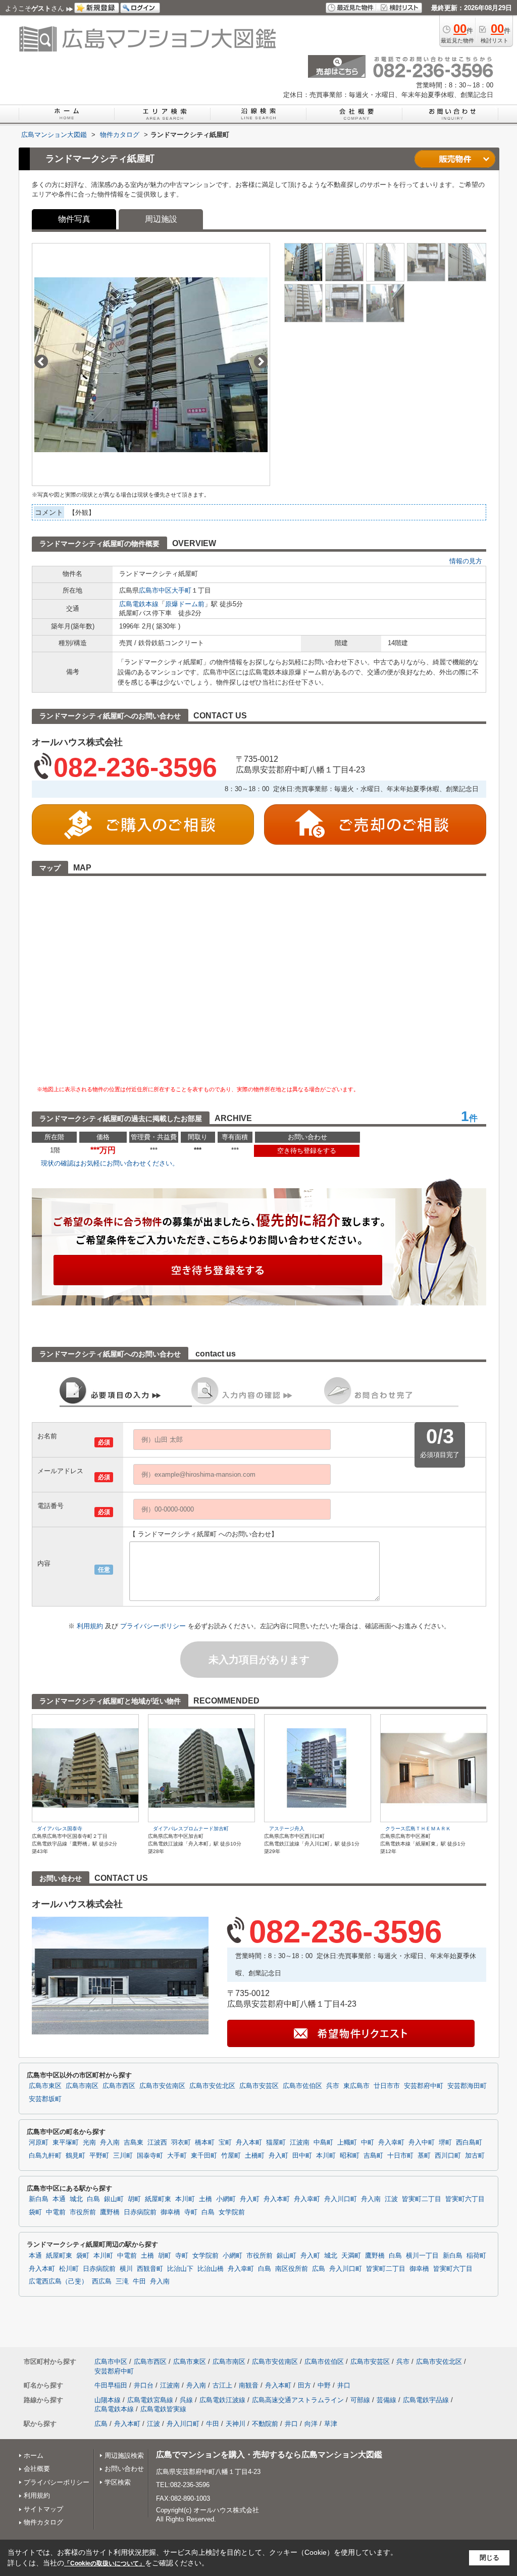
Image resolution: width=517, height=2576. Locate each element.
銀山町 (114, 2199)
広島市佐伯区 (302, 2086)
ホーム (34, 2456)
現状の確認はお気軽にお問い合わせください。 (110, 1163)
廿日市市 (387, 2086)
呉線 (186, 2400)
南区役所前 (292, 2269)
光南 (89, 2143)
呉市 (333, 2086)
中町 (368, 2143)
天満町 (351, 2256)
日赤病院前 (140, 2212)
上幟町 (347, 2143)
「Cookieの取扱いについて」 (105, 2563)
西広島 (102, 2281)
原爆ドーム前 (185, 604)
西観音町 (150, 2269)
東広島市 (356, 2086)
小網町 (226, 2199)
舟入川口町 (341, 2199)
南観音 (249, 2385)
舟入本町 (249, 2143)
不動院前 (265, 2424)
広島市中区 (155, 590)
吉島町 (373, 2156)
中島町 (323, 2143)
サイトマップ (43, 2509)
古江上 (222, 2385)
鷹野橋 (110, 2212)
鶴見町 (75, 2156)
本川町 (326, 2156)
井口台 (144, 2385)
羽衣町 (181, 2143)
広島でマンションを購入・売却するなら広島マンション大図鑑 (269, 2455)
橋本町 (205, 2143)
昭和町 (350, 2156)
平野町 (99, 2156)
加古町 (475, 2156)
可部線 (360, 2400)
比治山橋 (211, 2269)
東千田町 (204, 2156)
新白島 (39, 2199)
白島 (93, 2199)
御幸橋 (170, 2212)
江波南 (300, 2143)
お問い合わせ (124, 2469)
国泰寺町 (150, 2156)
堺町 (445, 2143)
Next (261, 361)
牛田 (139, 2281)
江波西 (157, 2143)
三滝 (122, 2281)
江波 (391, 2199)
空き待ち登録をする (307, 1151)
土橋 (205, 2199)
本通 (59, 2199)
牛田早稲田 (111, 2385)
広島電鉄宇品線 (426, 2400)
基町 (424, 2156)
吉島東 (134, 2143)
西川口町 (448, 2156)
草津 (331, 2424)
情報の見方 (466, 561)
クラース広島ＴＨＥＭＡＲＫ (418, 1829)
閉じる (489, 2558)
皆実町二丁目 (422, 2199)
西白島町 (469, 2143)
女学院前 (232, 2212)
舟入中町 (422, 2143)
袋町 (35, 2212)
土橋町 (255, 2156)
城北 (76, 2199)
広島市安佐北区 (212, 2086)
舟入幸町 (391, 2143)
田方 (304, 2385)
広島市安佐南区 (162, 2086)
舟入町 (278, 2156)
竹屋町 (231, 2156)
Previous (41, 361)
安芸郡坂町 (45, 2099)
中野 (324, 2385)
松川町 (69, 2269)
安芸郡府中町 (424, 2086)
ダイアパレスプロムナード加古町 (191, 1829)
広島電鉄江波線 (222, 2400)
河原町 (39, 2143)
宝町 (225, 2143)
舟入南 (110, 2143)
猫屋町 (276, 2143)
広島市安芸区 (259, 2086)
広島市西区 (119, 2086)
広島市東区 (45, 2086)
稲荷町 (476, 2256)
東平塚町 (66, 2143)
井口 (344, 2385)
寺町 (191, 2212)
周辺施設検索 (124, 2456)
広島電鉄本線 (139, 604)
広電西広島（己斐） (58, 2281)
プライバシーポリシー (154, 1626)
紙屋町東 (158, 2199)
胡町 (134, 2199)
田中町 (302, 2156)
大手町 (182, 590)
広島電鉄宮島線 (150, 2400)
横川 (126, 2269)
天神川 (236, 2424)
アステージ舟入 (287, 1829)
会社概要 (37, 2469)
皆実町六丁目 (465, 2199)
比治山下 (180, 2269)
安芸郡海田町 (467, 2086)
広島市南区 (82, 2086)
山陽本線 (108, 2400)
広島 (319, 2269)
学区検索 (118, 2482)
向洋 (311, 2424)
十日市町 (400, 2156)
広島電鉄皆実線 (163, 2409)
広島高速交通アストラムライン (298, 2400)
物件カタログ (43, 2522)
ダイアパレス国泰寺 (60, 1829)
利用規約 (91, 1626)
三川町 (123, 2156)
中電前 (56, 2212)
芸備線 (386, 2400)
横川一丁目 (422, 2256)
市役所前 (83, 2212)
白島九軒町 (45, 2156)
